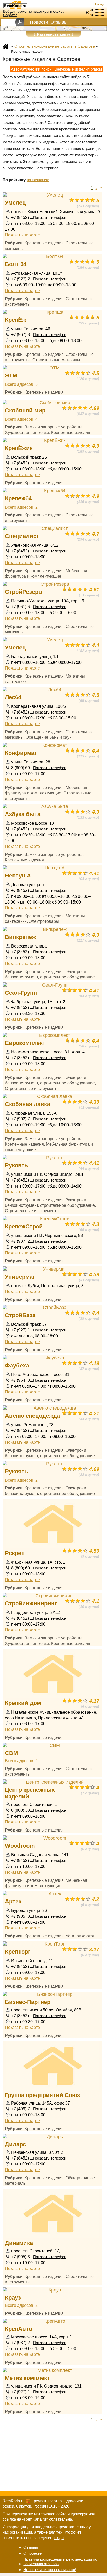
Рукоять (16, 1165)
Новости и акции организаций (50, 2570)
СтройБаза (20, 1315)
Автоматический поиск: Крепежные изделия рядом (56, 69)
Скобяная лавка (28, 1104)
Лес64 (13, 697)
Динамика (19, 2243)
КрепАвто (19, 2329)
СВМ (11, 1753)
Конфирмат (21, 753)
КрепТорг (18, 1952)
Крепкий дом (23, 1703)
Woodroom (20, 1846)
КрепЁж (16, 320)
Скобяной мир (25, 410)
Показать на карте (22, 235)
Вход (100, 4)
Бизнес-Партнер (28, 2002)
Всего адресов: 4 (21, 419)
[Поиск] (19, 22)
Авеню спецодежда (32, 1416)
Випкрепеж (21, 937)
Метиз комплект (27, 2378)
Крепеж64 (18, 498)
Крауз (13, 2298)
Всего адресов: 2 (21, 507)
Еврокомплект (25, 1043)
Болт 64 (16, 264)
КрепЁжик (19, 448)
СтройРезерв (24, 592)
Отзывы (59, 22)
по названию (38, 180)
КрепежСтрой (24, 1226)
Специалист (22, 536)
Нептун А (18, 876)
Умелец (15, 203)
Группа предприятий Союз (42, 2095)
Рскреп (15, 1553)
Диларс (15, 2144)
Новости (39, 22)
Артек (13, 1901)
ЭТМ (11, 375)
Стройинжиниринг (31, 1603)
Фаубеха (17, 1365)
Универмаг (20, 1277)
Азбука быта (23, 814)
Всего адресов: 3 (21, 384)
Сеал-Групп (21, 993)
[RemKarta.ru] (25, 5)
